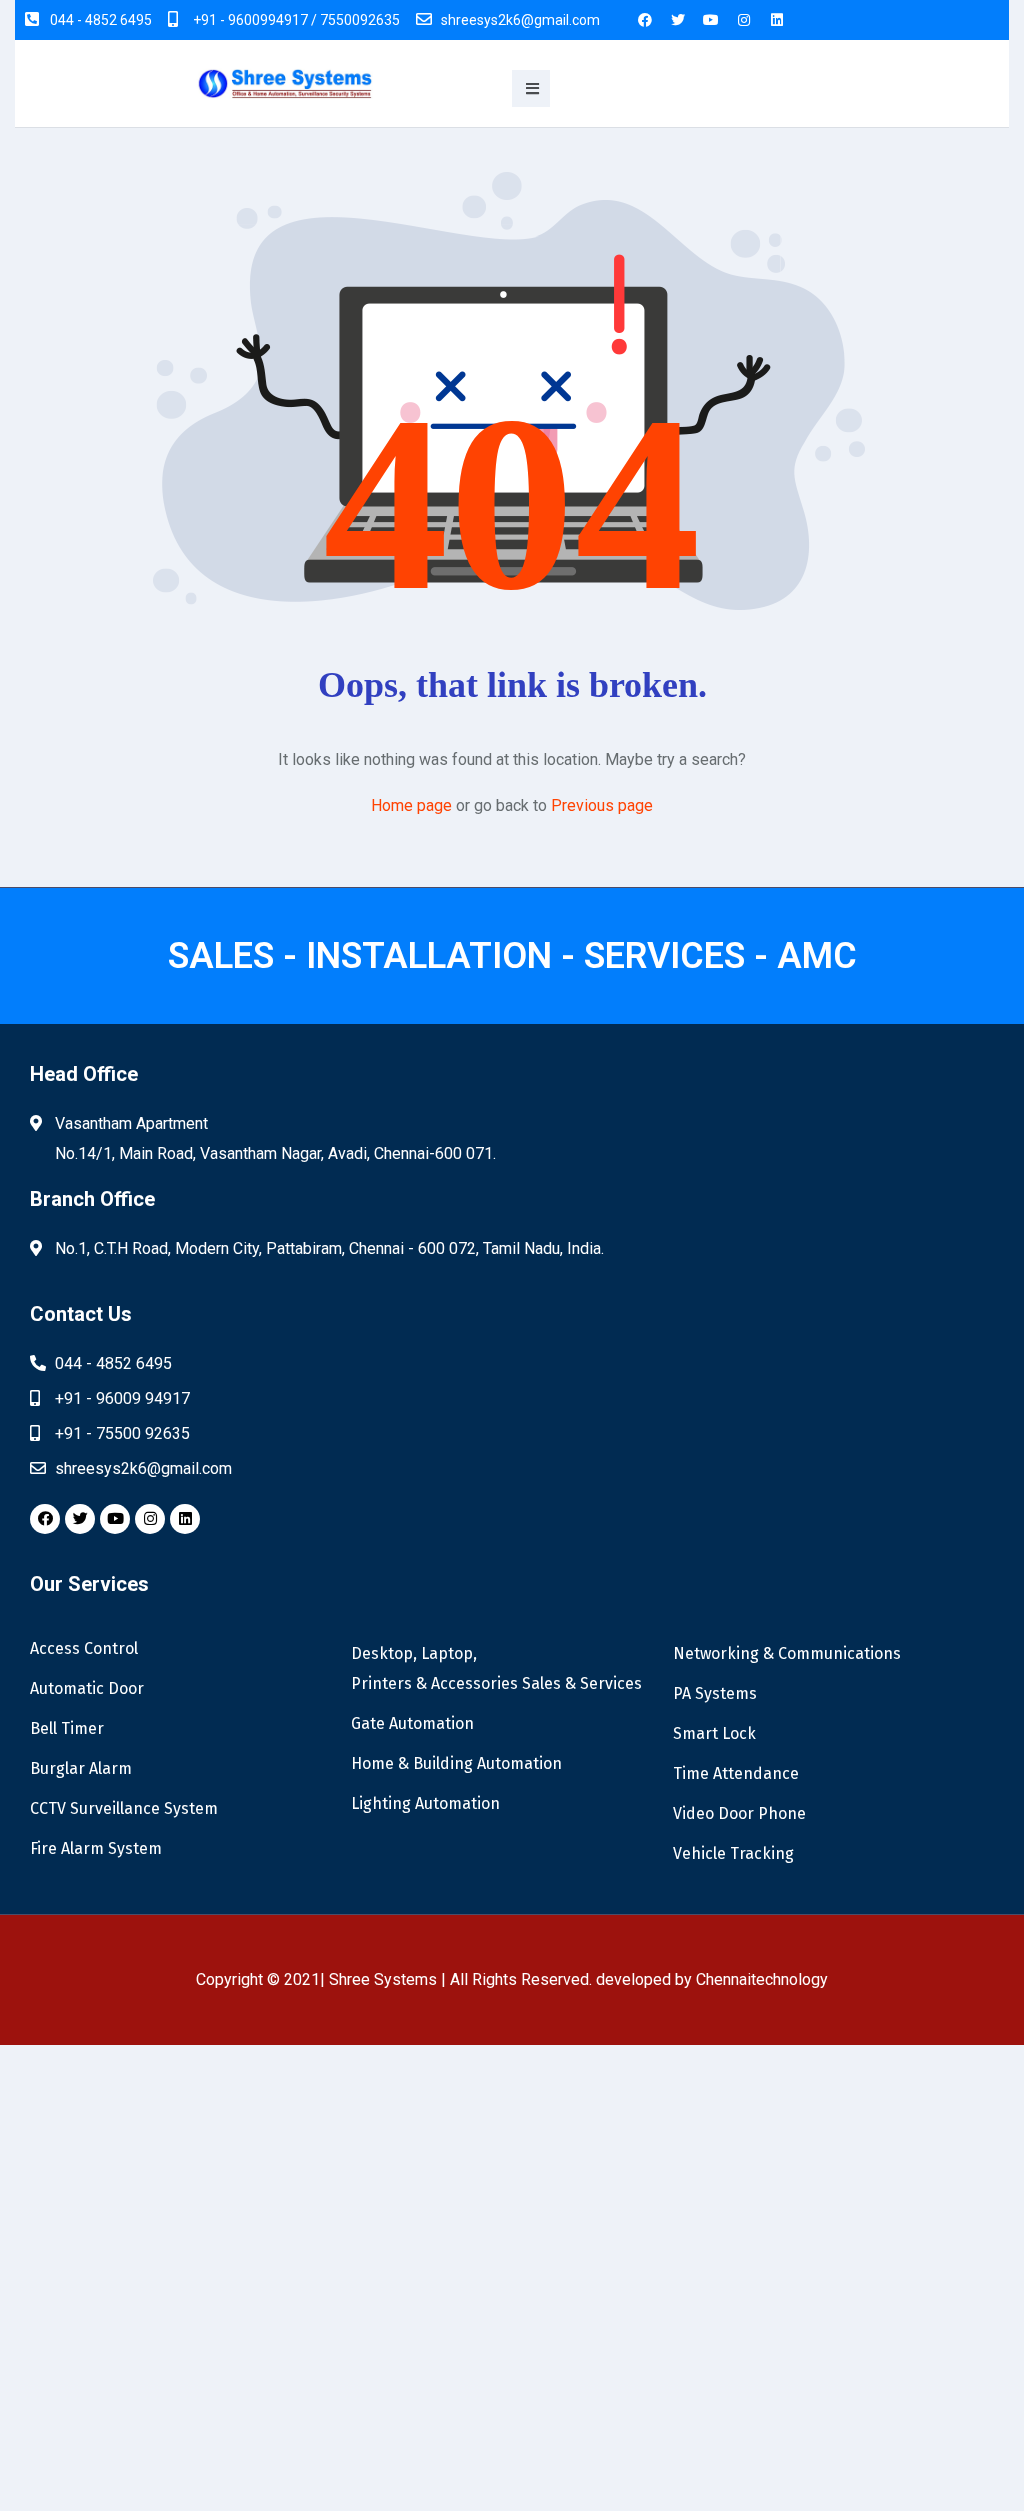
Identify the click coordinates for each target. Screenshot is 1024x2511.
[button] (531, 88)
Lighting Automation (425, 1803)
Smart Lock (714, 1733)
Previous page (602, 805)
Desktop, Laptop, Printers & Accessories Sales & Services (496, 1668)
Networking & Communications (787, 1653)
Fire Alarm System (96, 1848)
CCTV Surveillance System (124, 1808)
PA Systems (715, 1693)
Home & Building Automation (456, 1763)
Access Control (84, 1648)
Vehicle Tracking (733, 1853)
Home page (411, 805)
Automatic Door (87, 1688)
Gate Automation (412, 1723)
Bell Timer (67, 1728)
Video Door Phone (739, 1813)
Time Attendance (736, 1773)
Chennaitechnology (762, 1979)
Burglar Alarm (81, 1768)
